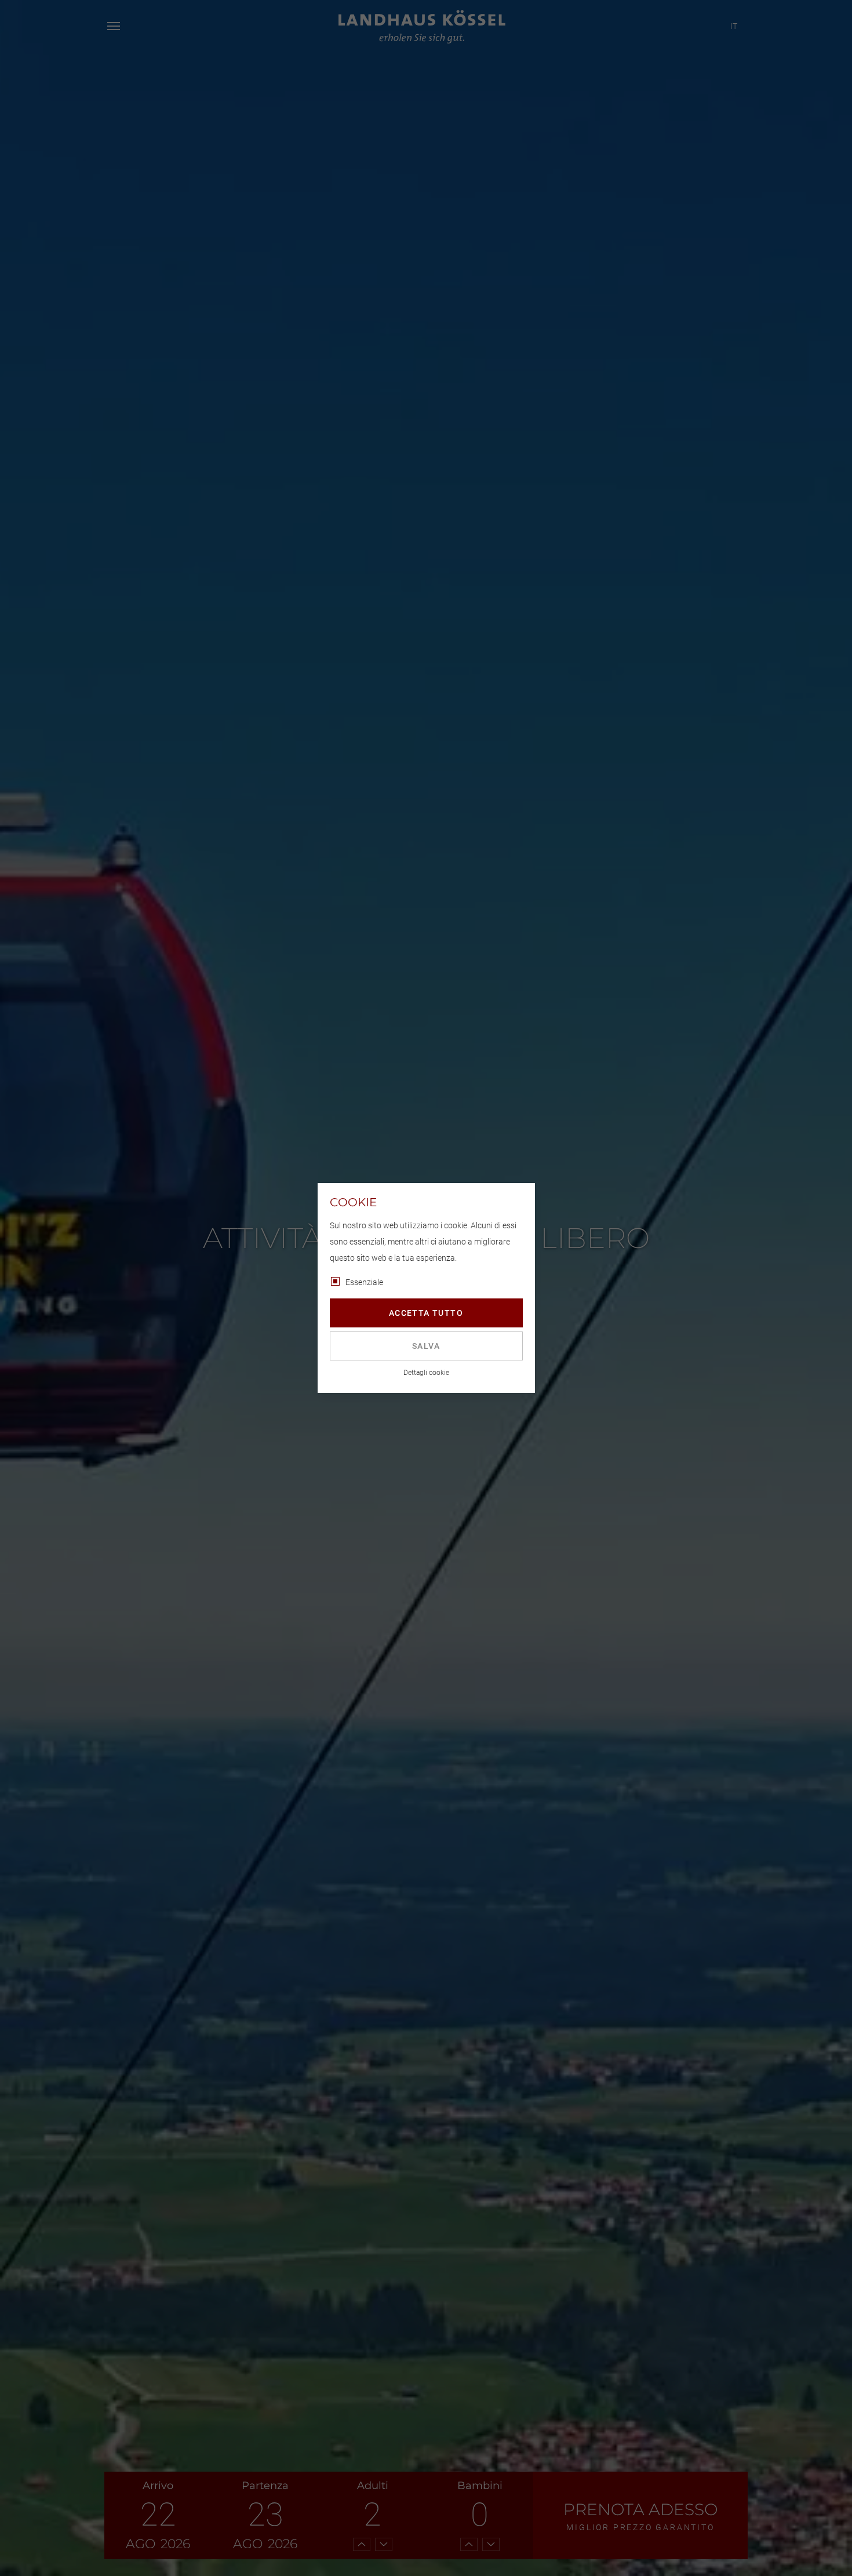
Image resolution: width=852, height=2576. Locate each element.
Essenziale (364, 1282)
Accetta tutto (426, 1313)
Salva (426, 1346)
